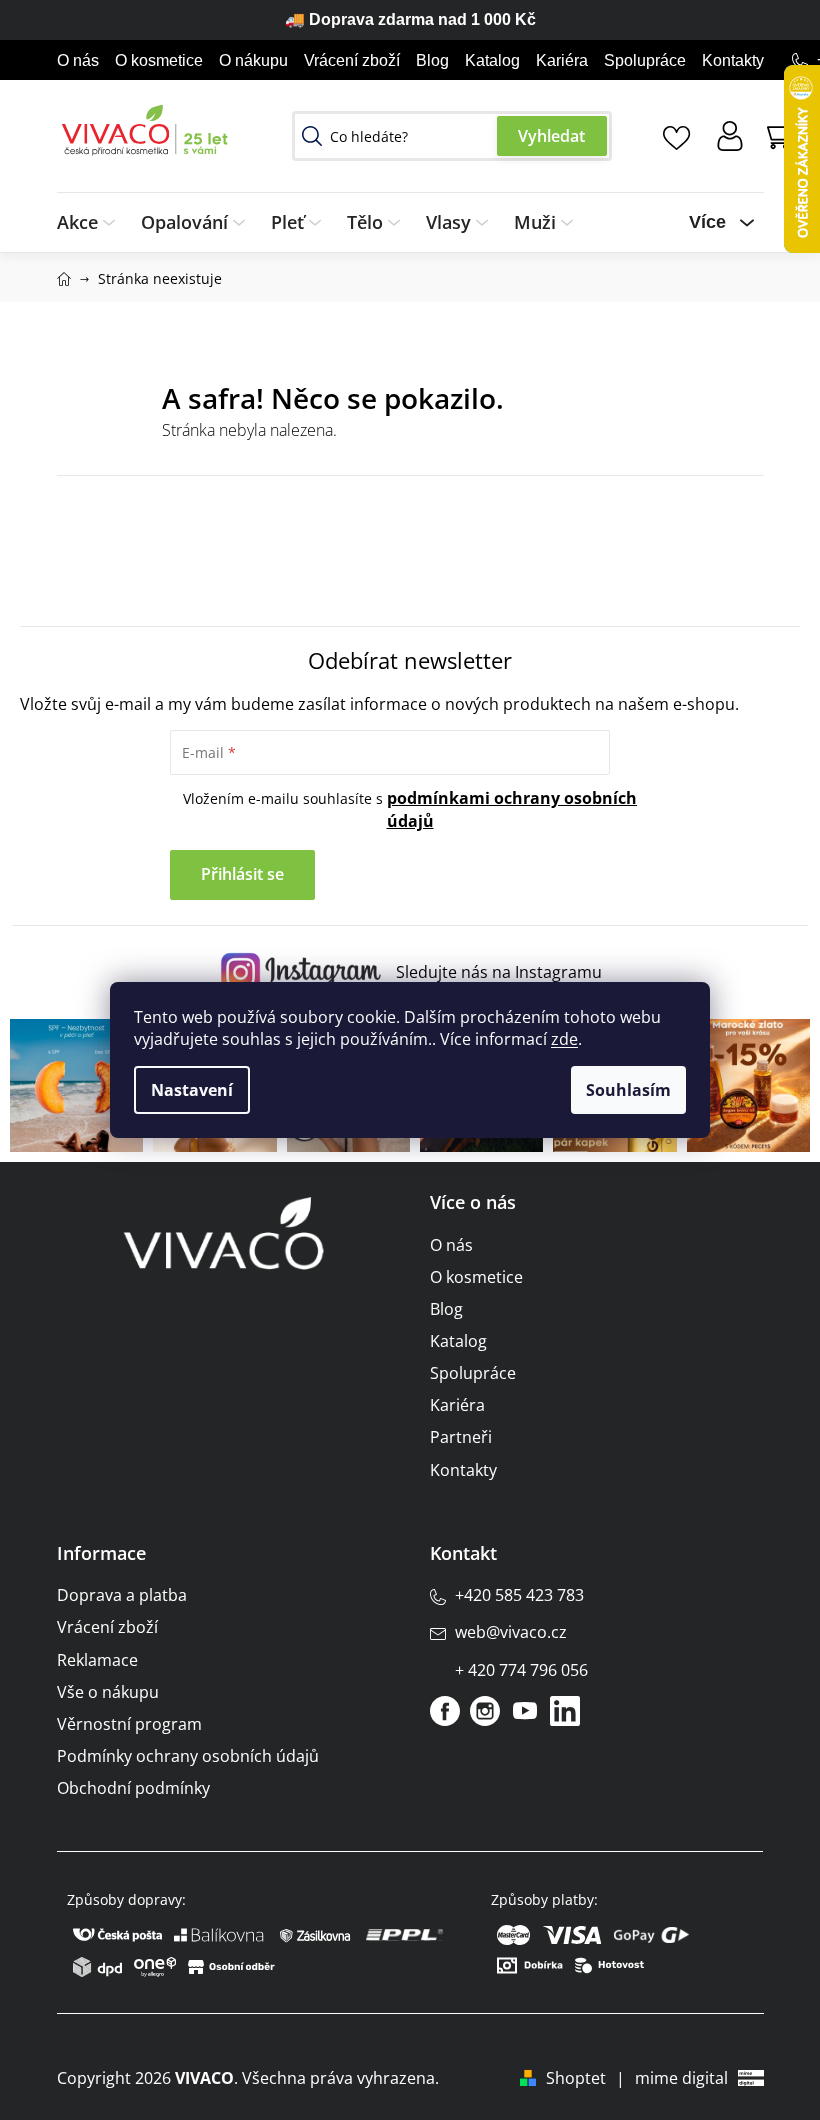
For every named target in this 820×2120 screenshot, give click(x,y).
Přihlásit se (242, 874)
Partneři (461, 1437)
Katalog (492, 60)
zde (564, 1039)
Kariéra (562, 60)
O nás (78, 60)
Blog (432, 60)
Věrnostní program (129, 1724)
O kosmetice (159, 60)
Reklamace (97, 1660)
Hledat (552, 136)
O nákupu (253, 60)
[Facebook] (445, 1711)
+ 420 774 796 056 (521, 1670)
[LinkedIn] (565, 1711)
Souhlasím (628, 1090)
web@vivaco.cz (511, 1632)
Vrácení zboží (352, 60)
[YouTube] (525, 1711)
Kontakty (733, 60)
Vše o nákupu (108, 1692)
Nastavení (192, 1090)
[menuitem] (92, 222)
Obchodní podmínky (133, 1788)
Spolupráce (645, 60)
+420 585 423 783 (519, 1595)
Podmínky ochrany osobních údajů (188, 1756)
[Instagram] (485, 1711)
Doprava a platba (122, 1595)
